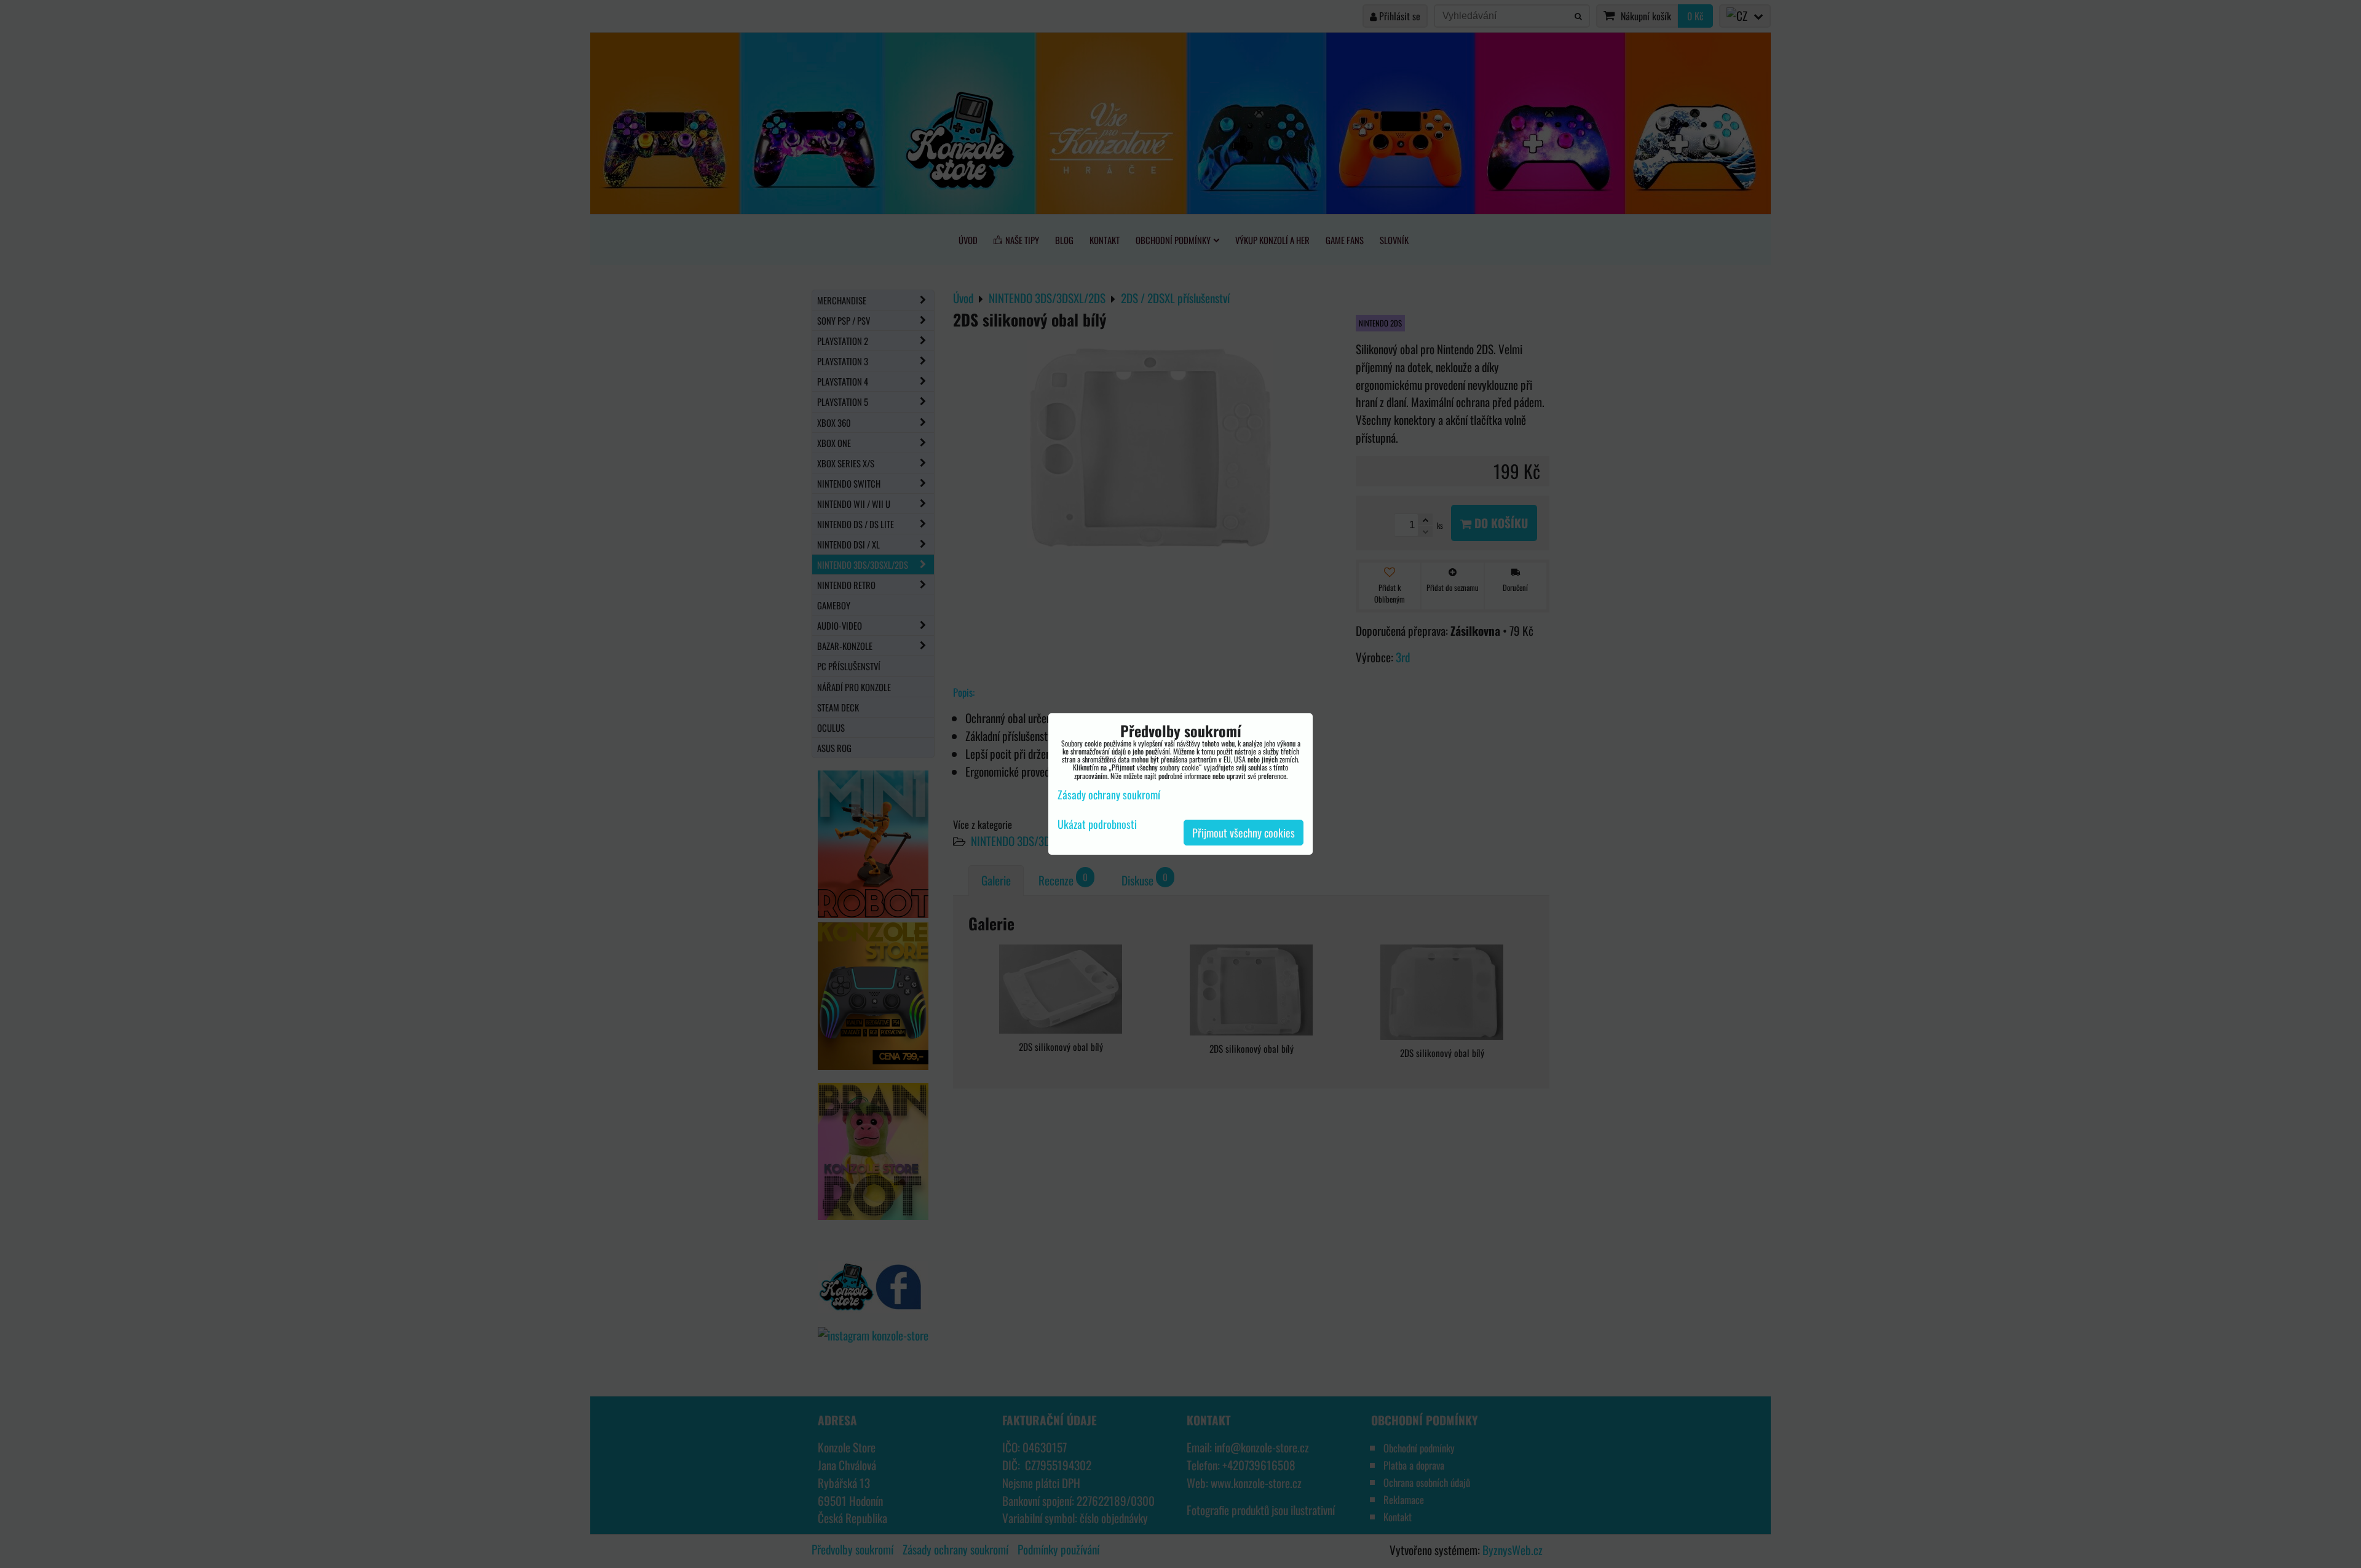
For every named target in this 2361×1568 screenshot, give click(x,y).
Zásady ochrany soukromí (1109, 794)
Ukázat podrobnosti (1097, 825)
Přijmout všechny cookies (1244, 833)
